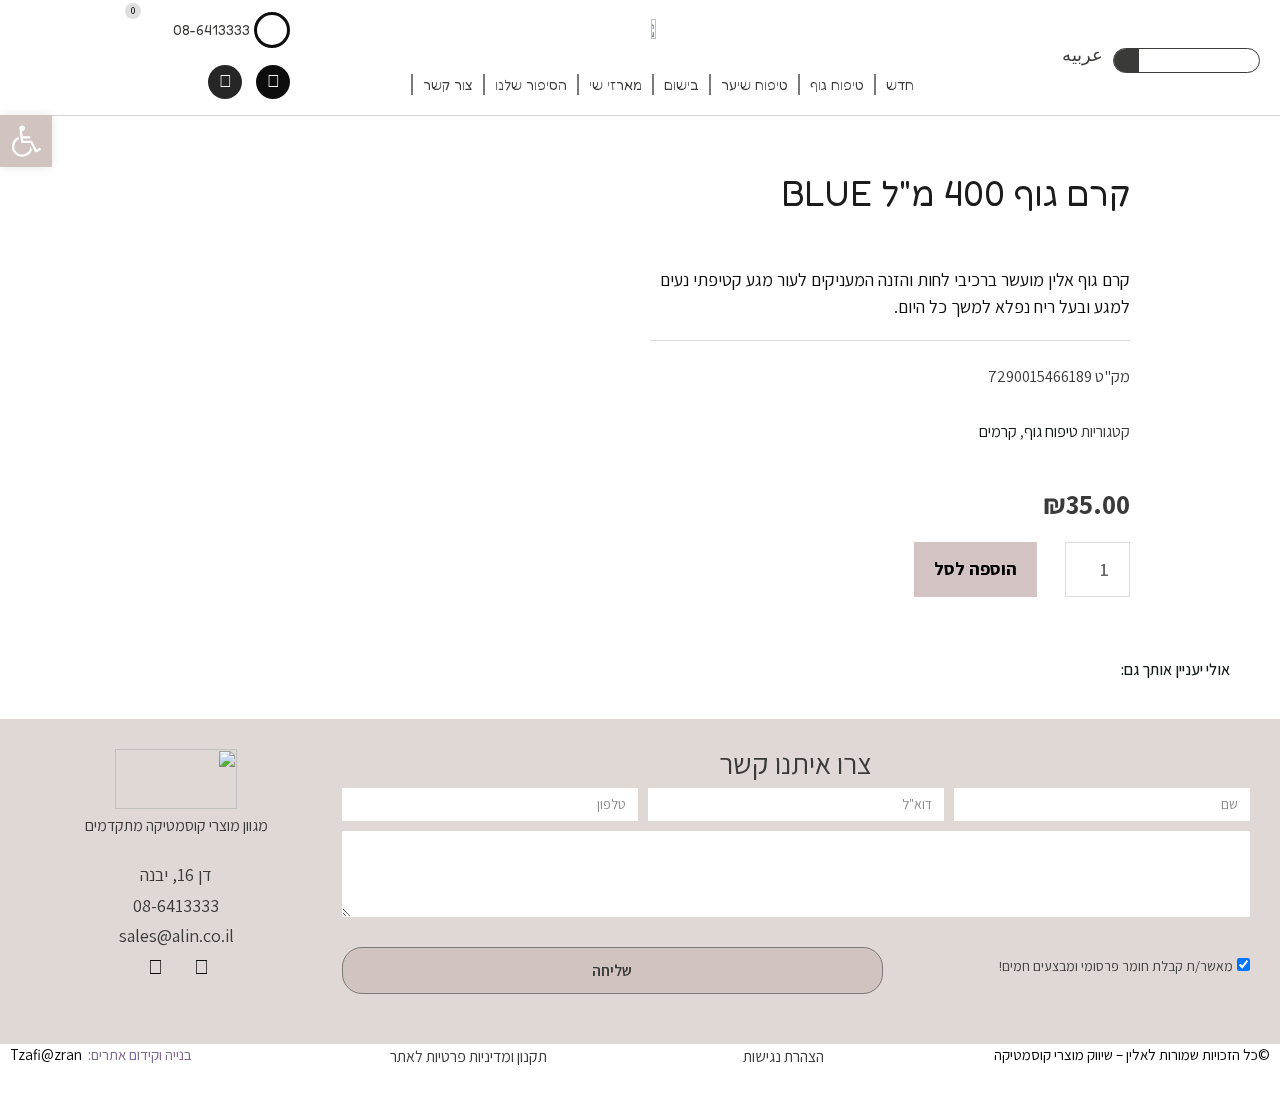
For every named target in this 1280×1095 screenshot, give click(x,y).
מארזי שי (615, 84)
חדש (900, 84)
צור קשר (448, 84)
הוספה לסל (975, 568)
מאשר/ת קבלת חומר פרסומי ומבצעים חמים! (1116, 966)
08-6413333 (211, 29)
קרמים (998, 431)
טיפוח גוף (837, 84)
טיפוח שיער (754, 84)
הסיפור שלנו (531, 84)
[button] (26, 141)
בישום (681, 84)
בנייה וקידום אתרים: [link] (138, 1054)
